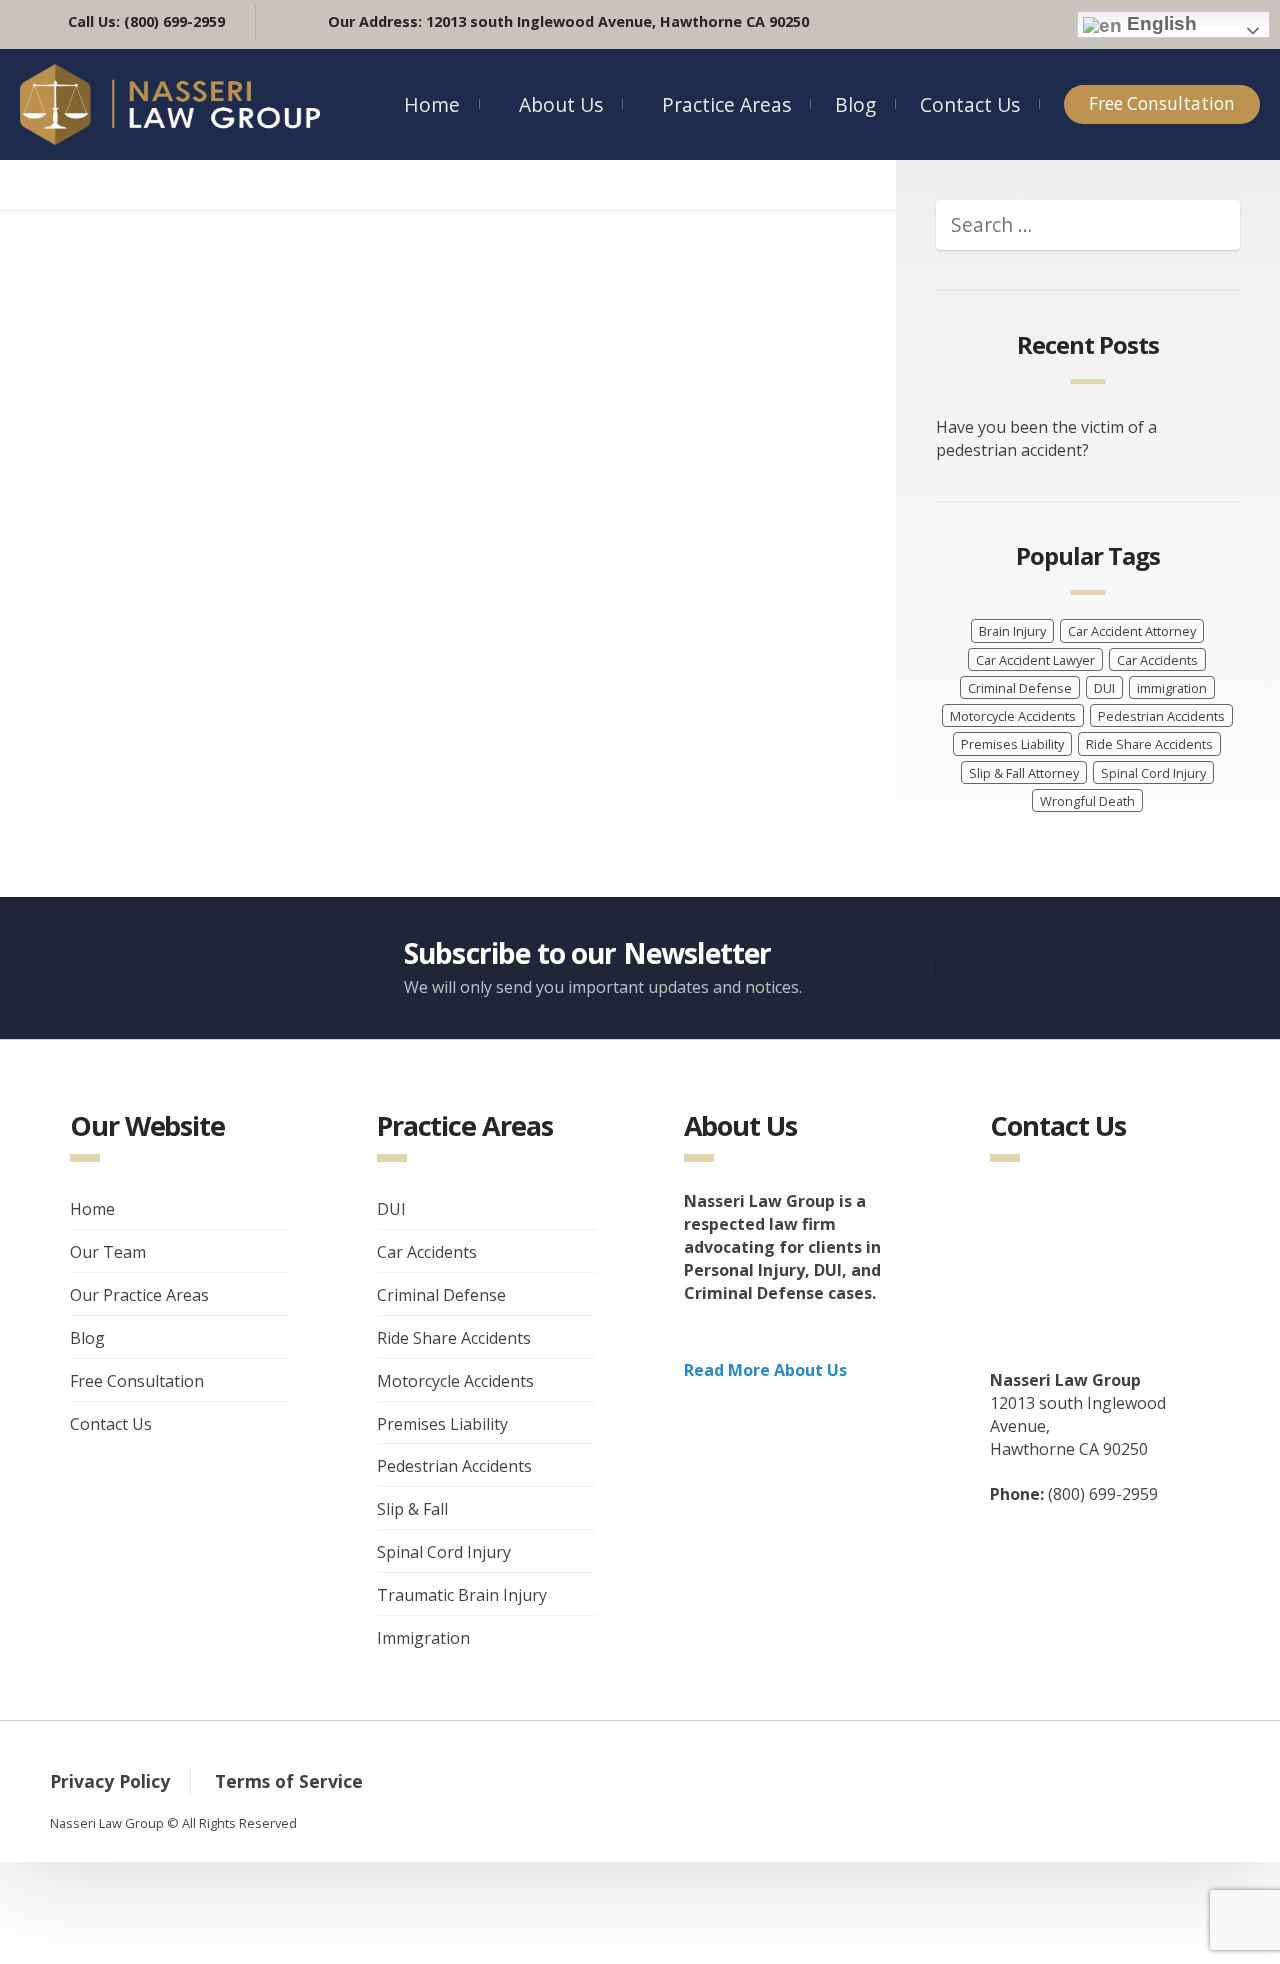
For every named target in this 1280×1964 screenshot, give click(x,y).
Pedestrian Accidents (1161, 716)
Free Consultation (1162, 103)
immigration (1172, 688)
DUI (1104, 688)
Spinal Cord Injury (1153, 773)
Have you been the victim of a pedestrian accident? (1046, 438)
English (1159, 23)
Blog (855, 104)
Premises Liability (1012, 744)
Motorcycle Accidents (1013, 716)
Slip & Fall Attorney (1024, 773)
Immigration (423, 1638)
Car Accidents (1157, 660)
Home (432, 104)
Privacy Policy (110, 1781)
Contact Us (970, 104)
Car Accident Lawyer (1035, 660)
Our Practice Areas (139, 1295)
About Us (561, 104)
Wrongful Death (1087, 801)
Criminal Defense (1020, 688)
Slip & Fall (412, 1509)
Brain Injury (1012, 631)
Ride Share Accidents (1149, 744)
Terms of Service (289, 1781)
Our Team (108, 1252)
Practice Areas (726, 104)
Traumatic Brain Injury (462, 1595)
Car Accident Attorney (1132, 631)
